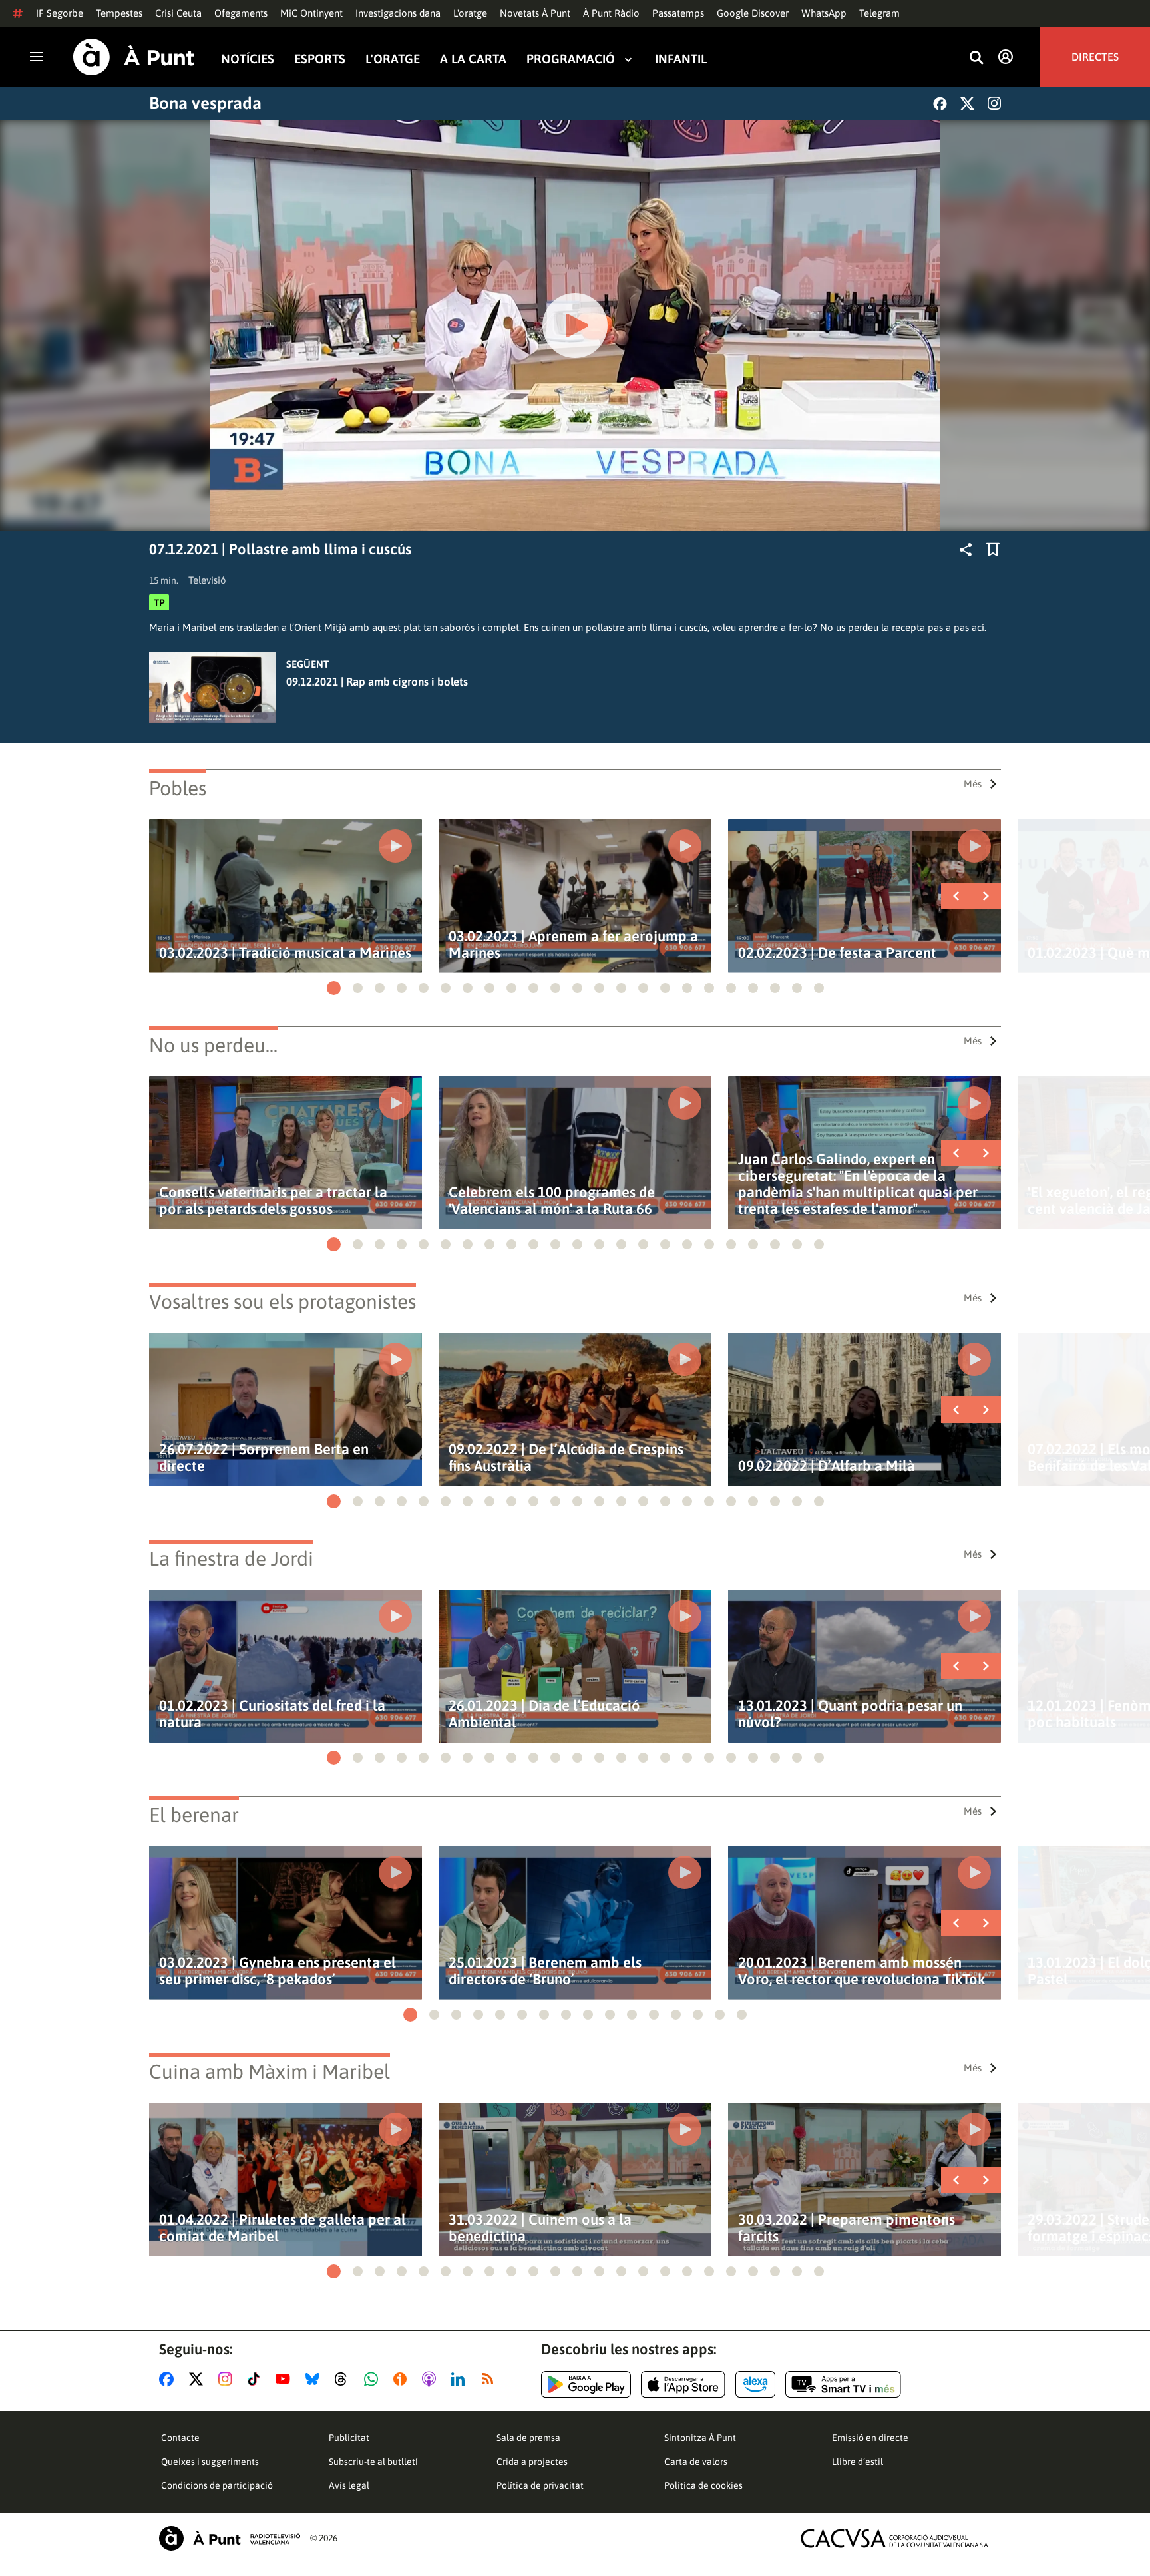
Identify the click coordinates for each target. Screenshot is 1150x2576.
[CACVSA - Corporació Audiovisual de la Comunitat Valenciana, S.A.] (895, 2538)
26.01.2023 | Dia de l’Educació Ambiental (544, 1714)
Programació (571, 59)
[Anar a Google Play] (586, 2384)
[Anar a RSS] (490, 2379)
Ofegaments (241, 13)
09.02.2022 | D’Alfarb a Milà (827, 1466)
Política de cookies (703, 2485)
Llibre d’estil (858, 2462)
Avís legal (349, 2485)
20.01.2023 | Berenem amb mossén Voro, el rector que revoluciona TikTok (862, 1971)
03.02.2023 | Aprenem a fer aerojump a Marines (573, 945)
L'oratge (470, 13)
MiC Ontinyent (311, 13)
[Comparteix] (966, 550)
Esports (320, 59)
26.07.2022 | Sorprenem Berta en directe (264, 1458)
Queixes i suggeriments (210, 2462)
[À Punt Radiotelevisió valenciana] (230, 2538)
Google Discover (753, 13)
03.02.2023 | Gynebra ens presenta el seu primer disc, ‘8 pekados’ (278, 1971)
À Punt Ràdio (611, 13)
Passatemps (678, 13)
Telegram (879, 13)
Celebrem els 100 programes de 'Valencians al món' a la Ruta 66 (552, 1201)
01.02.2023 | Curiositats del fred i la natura (272, 1714)
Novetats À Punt (535, 13)
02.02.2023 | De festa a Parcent (837, 953)
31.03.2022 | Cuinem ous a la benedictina (540, 2228)
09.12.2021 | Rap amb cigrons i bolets (377, 682)
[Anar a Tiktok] (257, 2379)
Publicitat (349, 2438)
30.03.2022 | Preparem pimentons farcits (847, 2228)
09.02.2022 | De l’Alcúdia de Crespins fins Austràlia (566, 1458)
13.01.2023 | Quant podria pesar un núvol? (850, 1714)
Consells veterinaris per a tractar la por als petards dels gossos (273, 1201)
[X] (967, 104)
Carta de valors (696, 2462)
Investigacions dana (398, 13)
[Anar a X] (199, 2379)
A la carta (473, 59)
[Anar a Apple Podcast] (432, 2379)
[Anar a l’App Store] (683, 2384)
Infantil (681, 59)
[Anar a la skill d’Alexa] (755, 2384)
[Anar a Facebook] (169, 2379)
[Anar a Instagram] (228, 2379)
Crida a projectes (532, 2462)
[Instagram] (994, 103)
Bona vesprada (205, 103)
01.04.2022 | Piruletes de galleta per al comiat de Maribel (283, 2228)
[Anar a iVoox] (403, 2379)
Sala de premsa (528, 2438)
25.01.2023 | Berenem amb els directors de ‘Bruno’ (545, 1971)
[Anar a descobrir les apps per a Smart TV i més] (843, 2384)
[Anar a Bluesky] (315, 2379)
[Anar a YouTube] (286, 2379)
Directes (1095, 57)
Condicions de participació (217, 2485)
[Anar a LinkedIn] (461, 2379)
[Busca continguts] (976, 58)
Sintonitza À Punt (700, 2438)
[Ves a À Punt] (134, 57)
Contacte (180, 2438)
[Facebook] (940, 104)
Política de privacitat (540, 2485)
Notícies (248, 59)
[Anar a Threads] (344, 2379)
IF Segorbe (60, 13)
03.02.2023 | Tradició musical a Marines (285, 953)
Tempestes (119, 13)
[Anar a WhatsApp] (374, 2379)
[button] (334, 988)
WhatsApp (824, 13)
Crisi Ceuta (178, 13)
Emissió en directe (870, 2438)
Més (973, 784)
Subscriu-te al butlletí (373, 2462)
